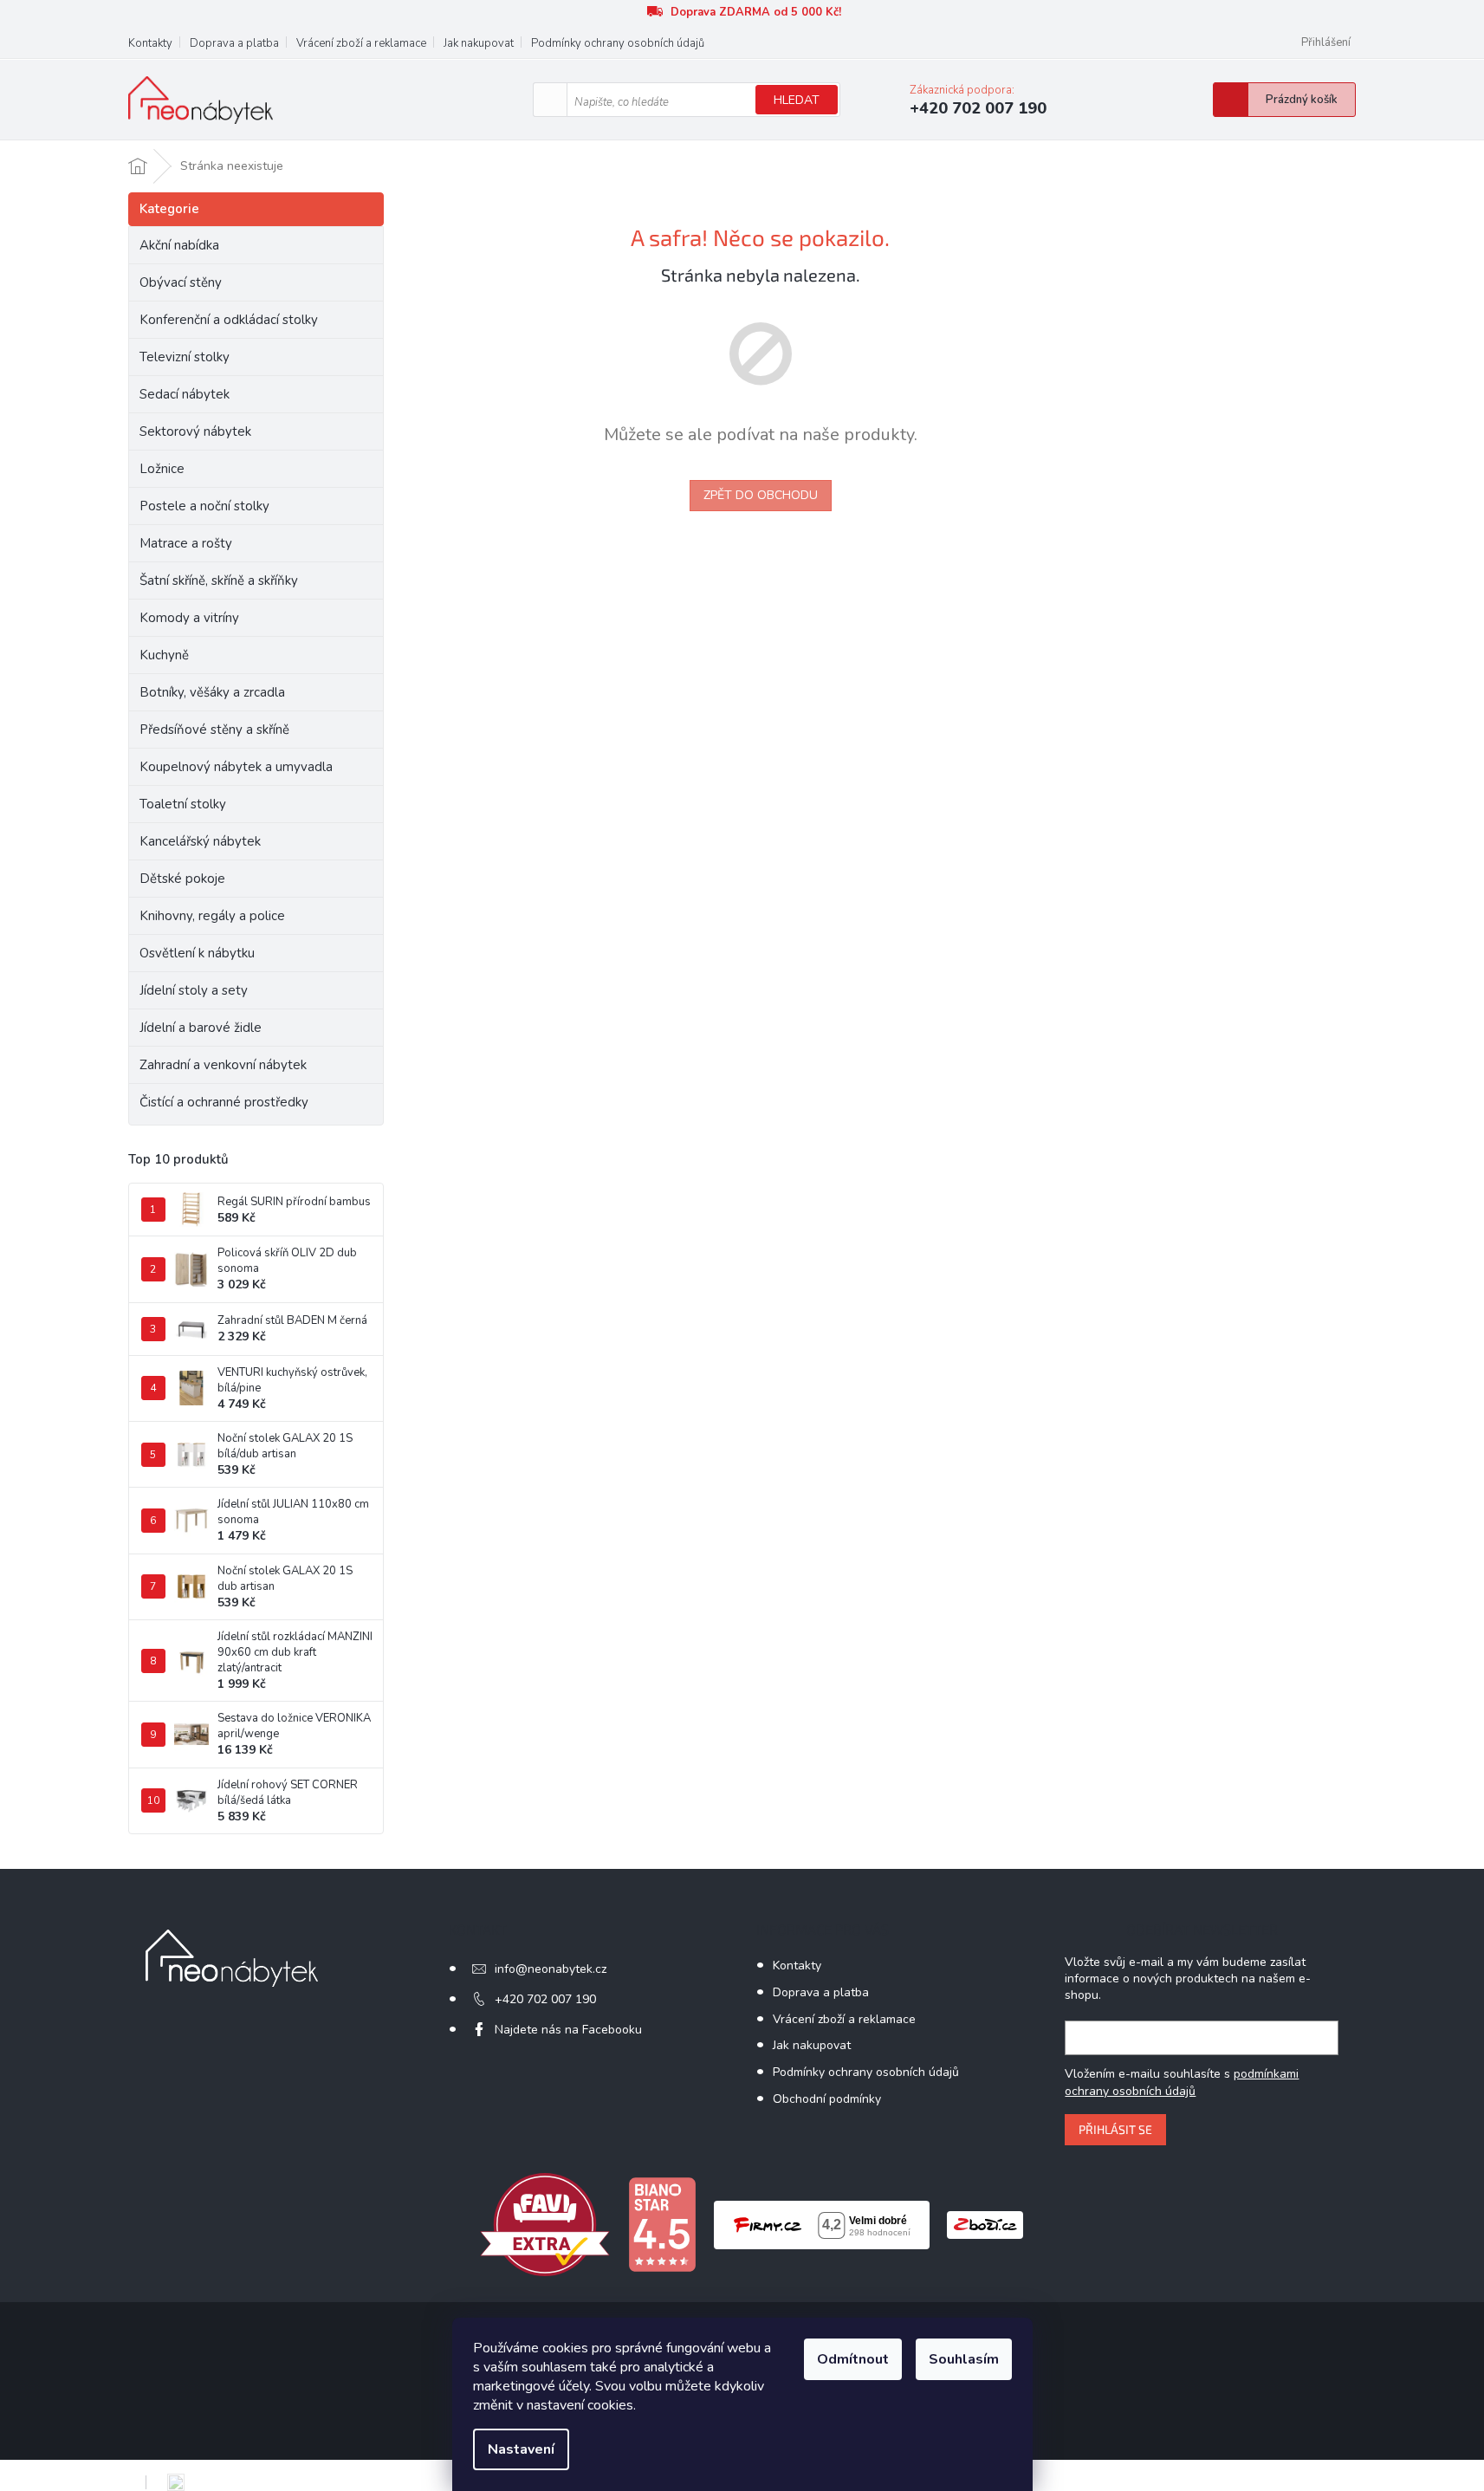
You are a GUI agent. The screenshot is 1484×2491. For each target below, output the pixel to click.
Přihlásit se (1115, 2129)
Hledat (797, 100)
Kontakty (150, 43)
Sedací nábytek (185, 394)
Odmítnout (853, 2359)
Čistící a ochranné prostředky (224, 1102)
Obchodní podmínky (827, 2099)
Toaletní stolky (183, 804)
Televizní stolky (185, 357)
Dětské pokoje (182, 879)
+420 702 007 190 (545, 1999)
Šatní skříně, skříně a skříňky (219, 581)
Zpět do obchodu (761, 495)
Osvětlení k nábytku (197, 953)
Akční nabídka (179, 245)
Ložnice (162, 469)
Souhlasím (964, 2359)
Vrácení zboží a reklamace (361, 43)
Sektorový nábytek (195, 431)
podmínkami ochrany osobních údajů (1182, 2082)
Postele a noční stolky (204, 506)
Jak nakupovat (479, 43)
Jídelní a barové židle (201, 1028)
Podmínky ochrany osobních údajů (618, 43)
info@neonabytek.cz (551, 1969)
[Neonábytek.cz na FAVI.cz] (545, 2224)
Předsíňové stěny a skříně (214, 730)
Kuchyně (164, 655)
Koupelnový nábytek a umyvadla (236, 767)
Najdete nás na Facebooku (568, 2030)
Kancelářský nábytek (200, 841)
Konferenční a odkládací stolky (229, 320)
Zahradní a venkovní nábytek (223, 1065)
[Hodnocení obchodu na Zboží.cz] (985, 2224)
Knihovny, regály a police (212, 916)
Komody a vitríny (189, 618)
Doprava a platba (234, 43)
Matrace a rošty (186, 543)
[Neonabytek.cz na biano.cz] (662, 2224)
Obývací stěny (181, 282)
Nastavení (521, 2449)
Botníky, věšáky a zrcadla (212, 692)
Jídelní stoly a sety (194, 990)
